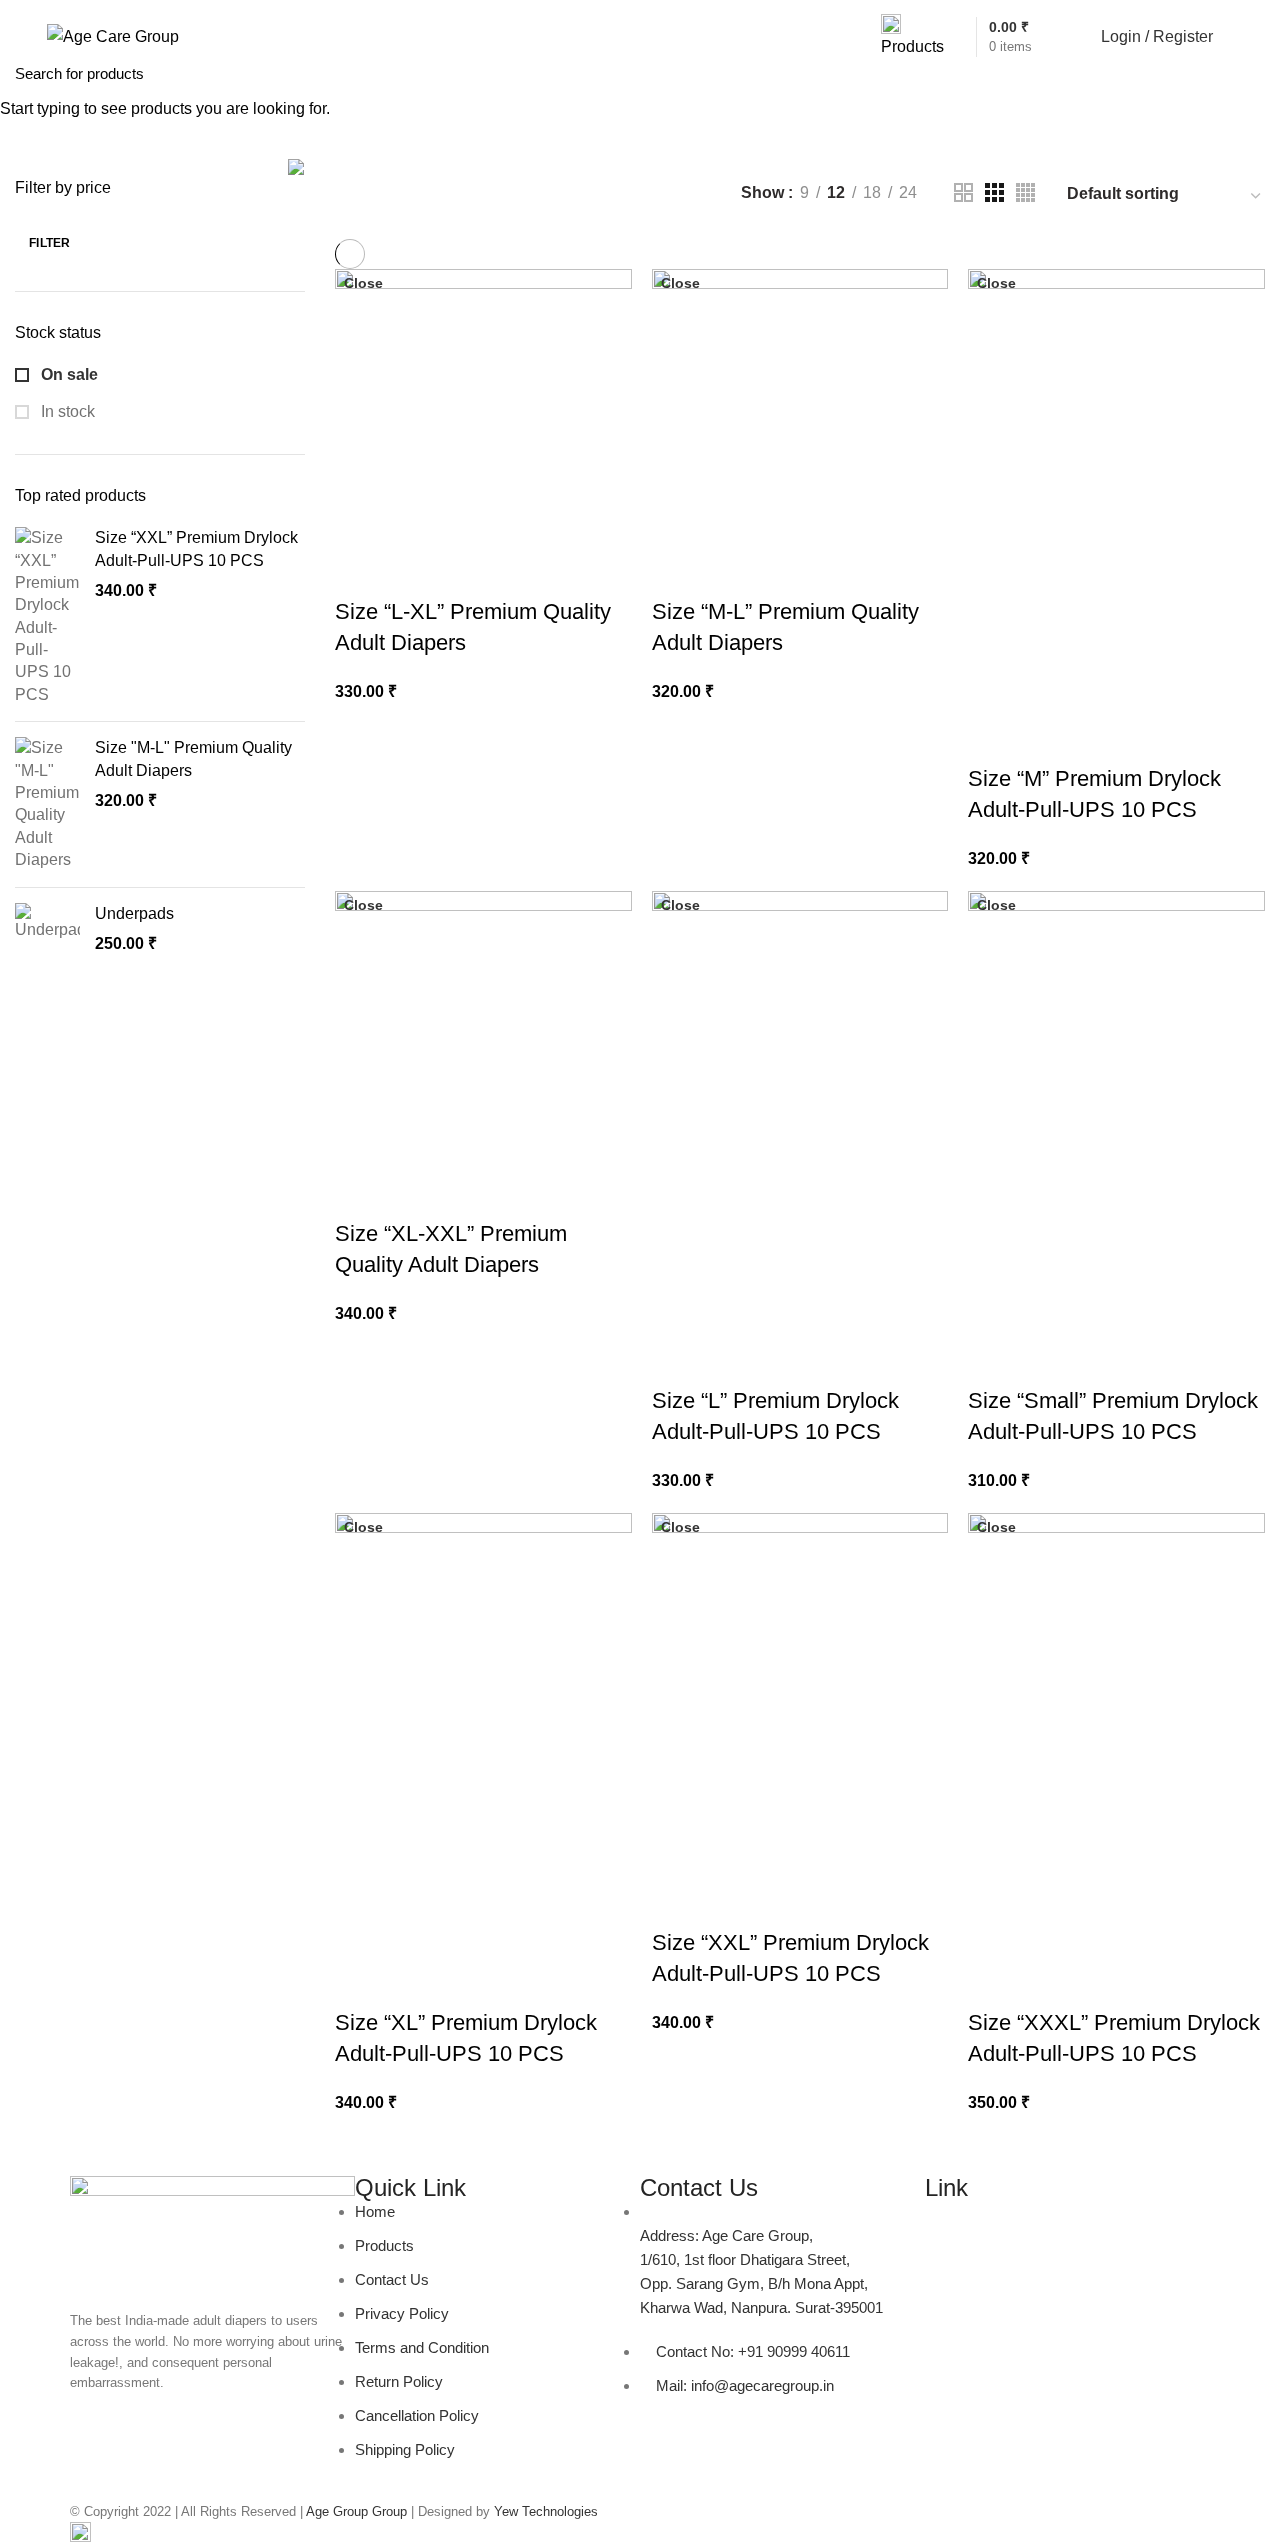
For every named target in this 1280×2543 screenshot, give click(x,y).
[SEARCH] (1253, 73)
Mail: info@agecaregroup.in (275, 7)
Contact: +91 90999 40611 (119, 7)
